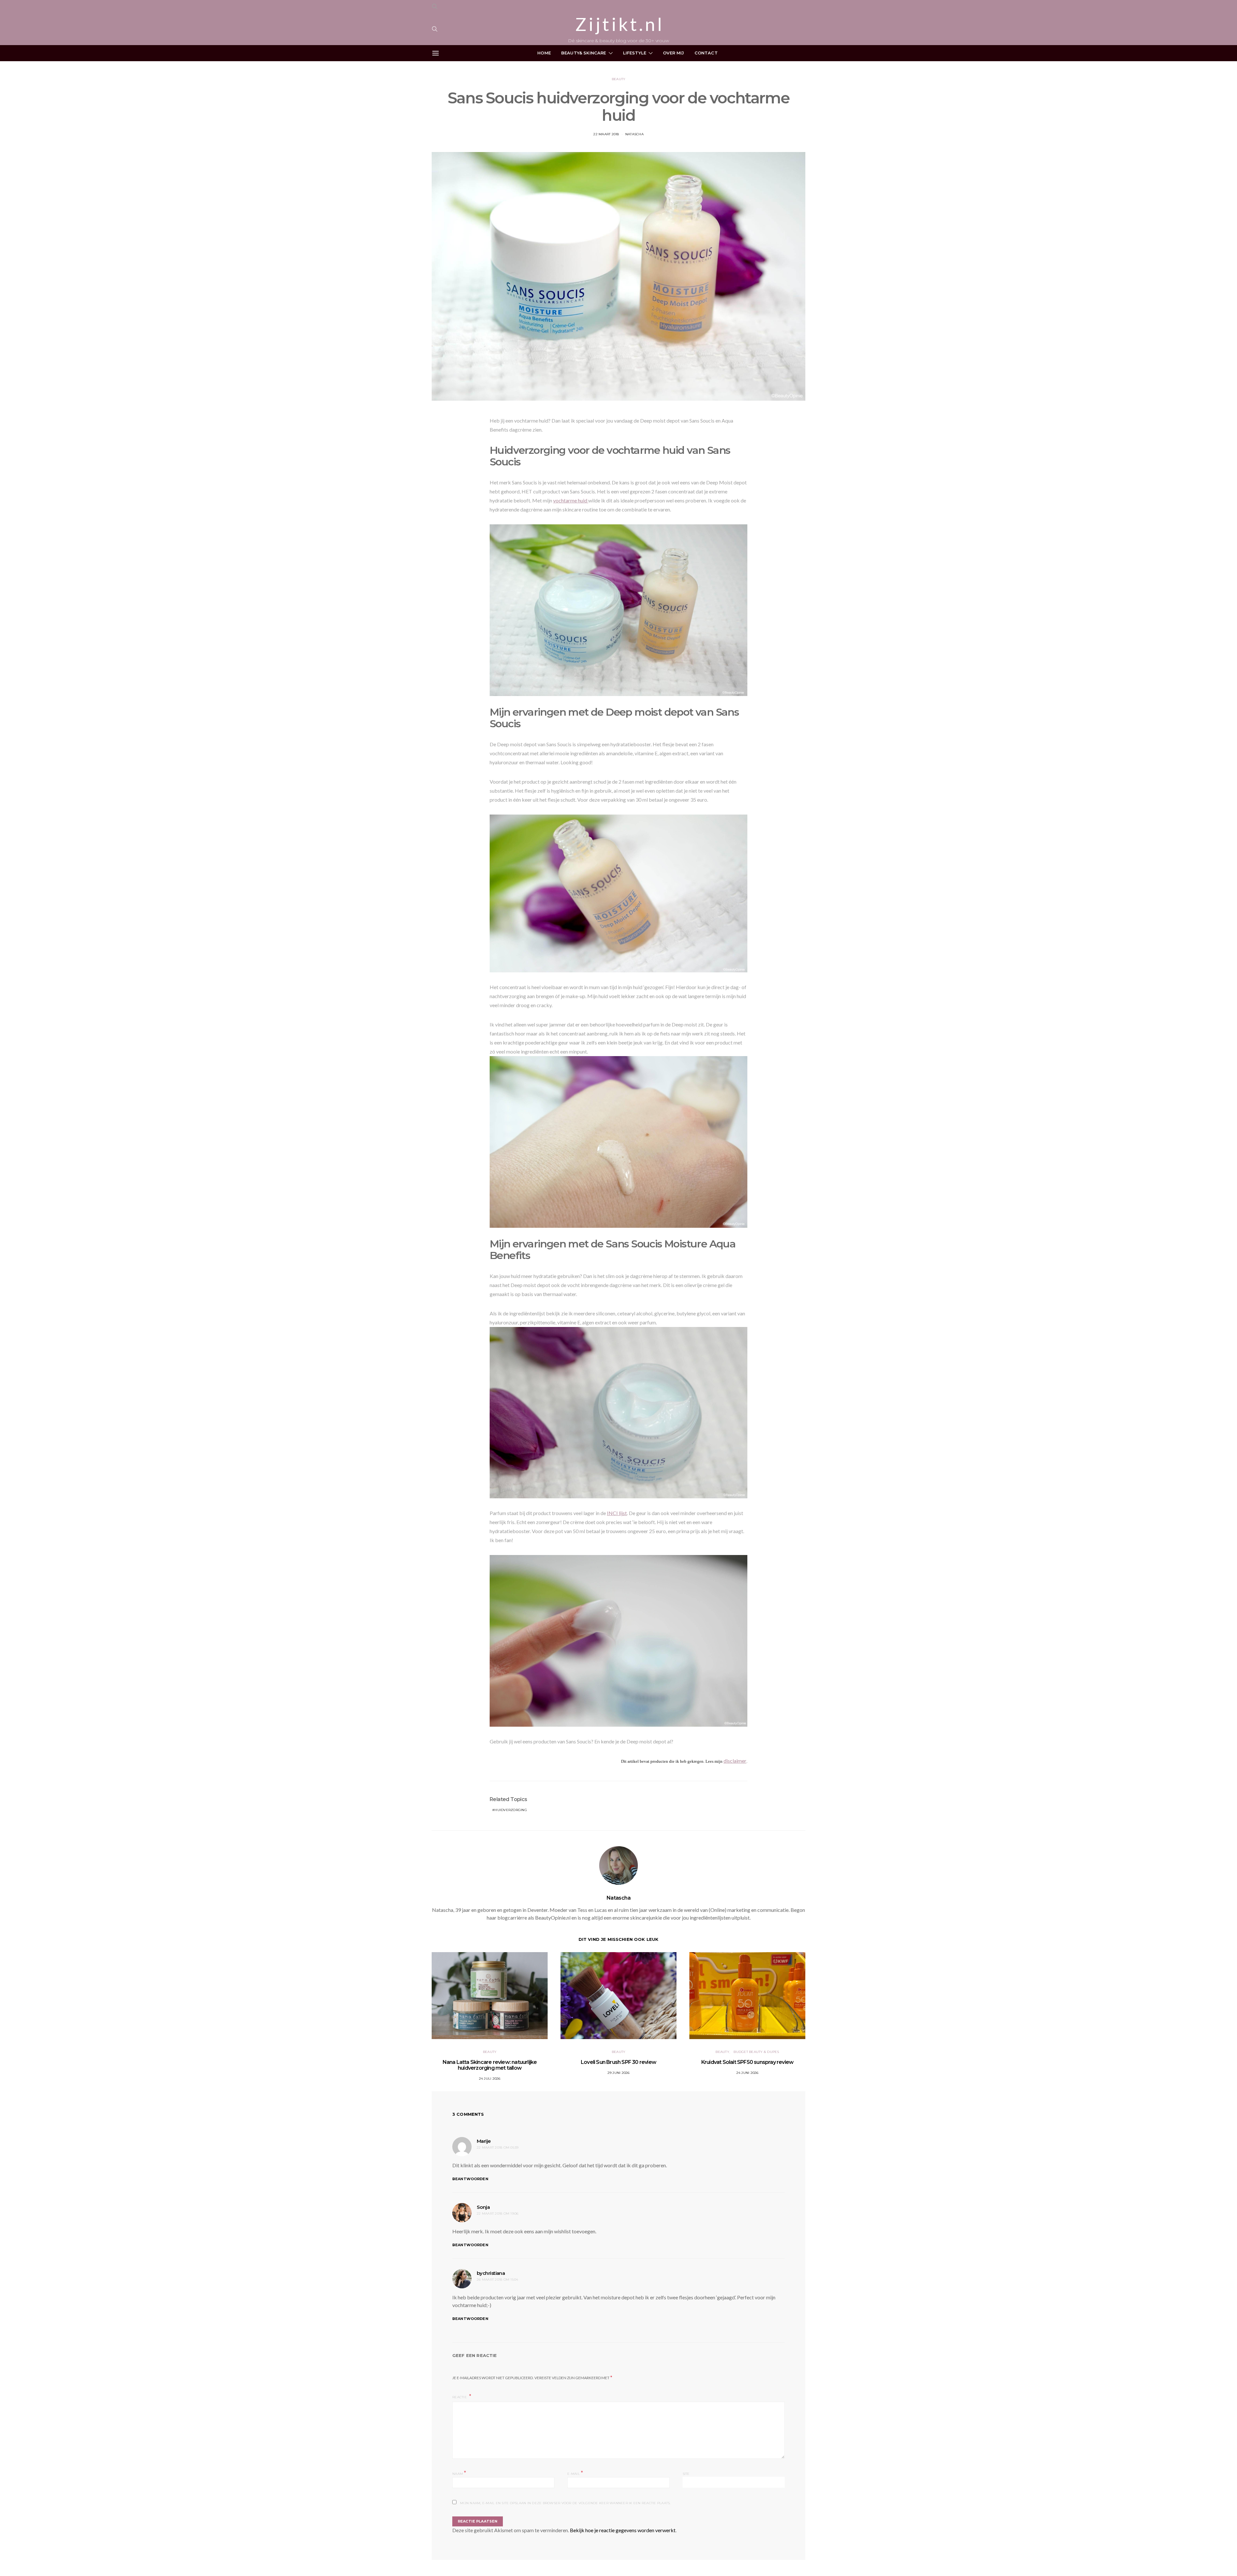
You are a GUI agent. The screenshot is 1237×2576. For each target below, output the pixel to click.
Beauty (619, 79)
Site (686, 2474)
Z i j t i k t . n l (618, 24)
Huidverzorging (511, 1810)
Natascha (634, 134)
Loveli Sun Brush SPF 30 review (618, 2062)
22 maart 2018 (606, 134)
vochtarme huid (571, 500)
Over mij (673, 53)
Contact (706, 53)
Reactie (460, 2397)
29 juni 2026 (619, 2073)
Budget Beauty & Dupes (756, 2052)
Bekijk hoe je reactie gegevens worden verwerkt (623, 2530)
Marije (484, 2141)
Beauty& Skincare (584, 53)
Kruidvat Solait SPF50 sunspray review (747, 2062)
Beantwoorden (470, 2179)
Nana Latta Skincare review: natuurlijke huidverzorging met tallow (490, 2065)
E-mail (575, 2473)
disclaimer (735, 1761)
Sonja (483, 2207)
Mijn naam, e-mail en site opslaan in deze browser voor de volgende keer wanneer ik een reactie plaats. (565, 2503)
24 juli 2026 (490, 2079)
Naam (459, 2473)
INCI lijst (617, 1513)
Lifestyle (635, 53)
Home (544, 53)
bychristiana (491, 2273)
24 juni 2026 (748, 2073)
